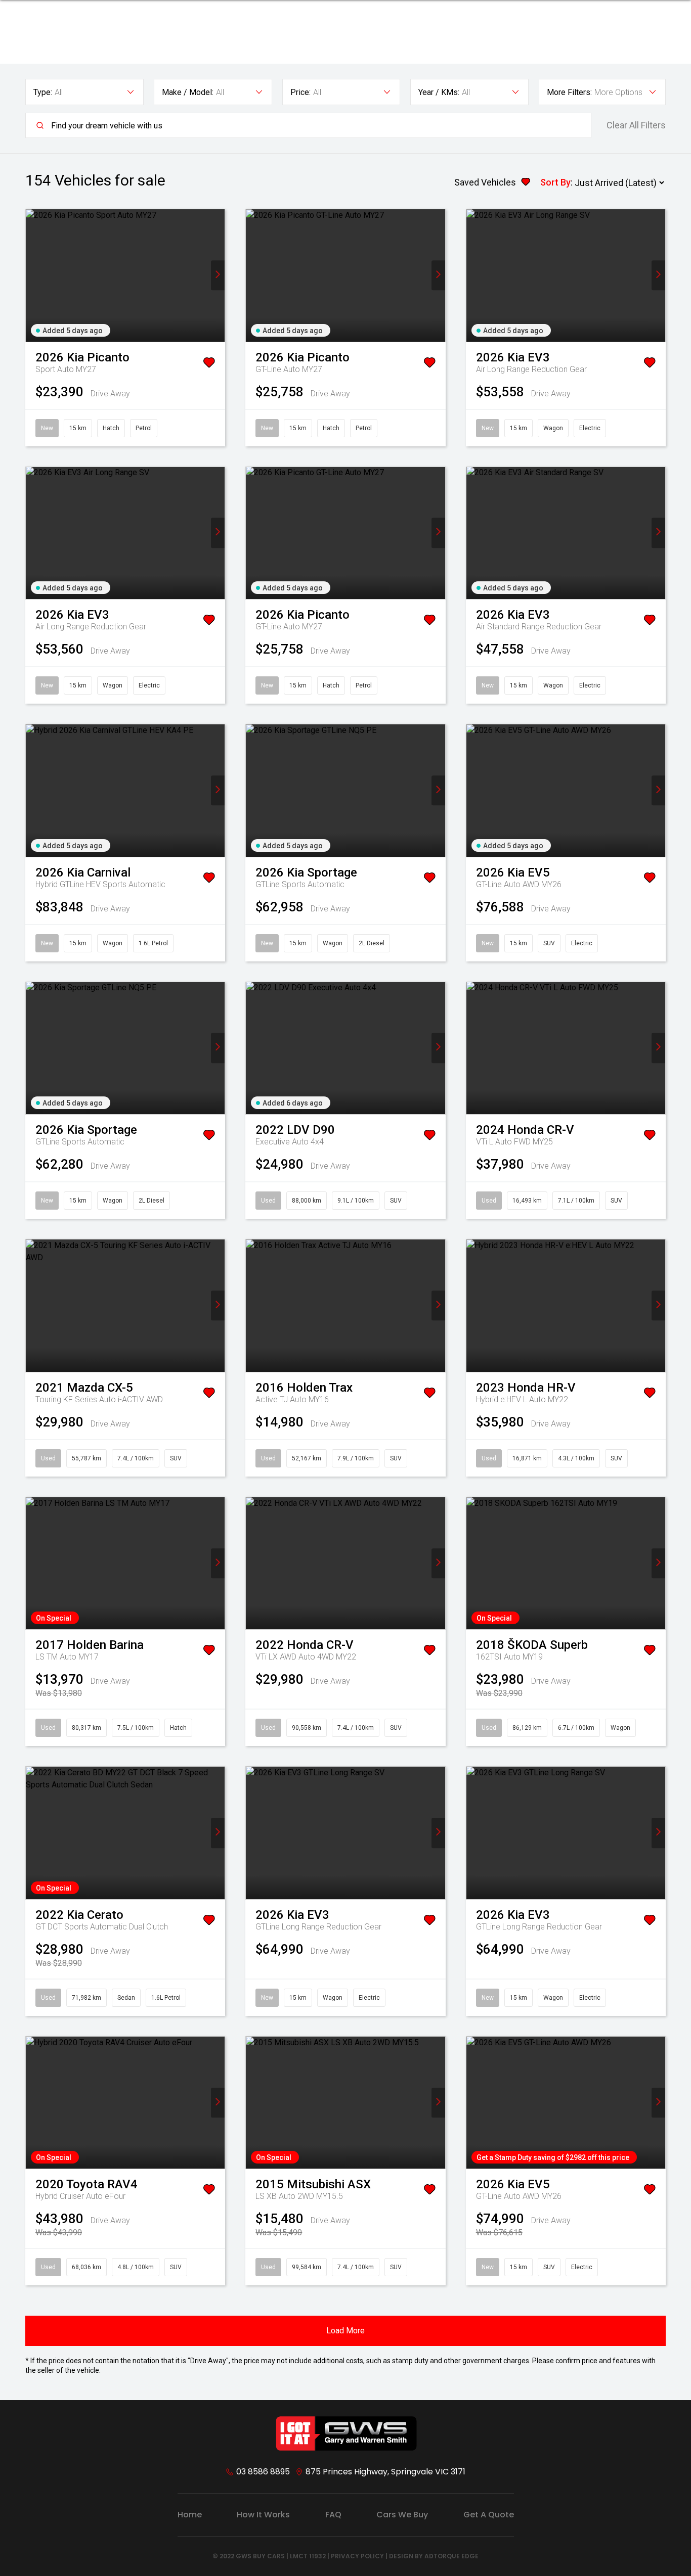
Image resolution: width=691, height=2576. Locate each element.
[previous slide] (33, 275)
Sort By (555, 182)
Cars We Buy (402, 2515)
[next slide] (218, 275)
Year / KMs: (439, 92)
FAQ (333, 2515)
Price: (300, 92)
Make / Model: (188, 92)
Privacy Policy (357, 2556)
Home (190, 2515)
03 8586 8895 (263, 2472)
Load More (345, 2331)
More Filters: (569, 92)
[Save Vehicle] (209, 364)
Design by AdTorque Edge (434, 2556)
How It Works (263, 2515)
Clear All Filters (636, 125)
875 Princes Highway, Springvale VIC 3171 (385, 2472)
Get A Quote (489, 2515)
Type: (43, 92)
